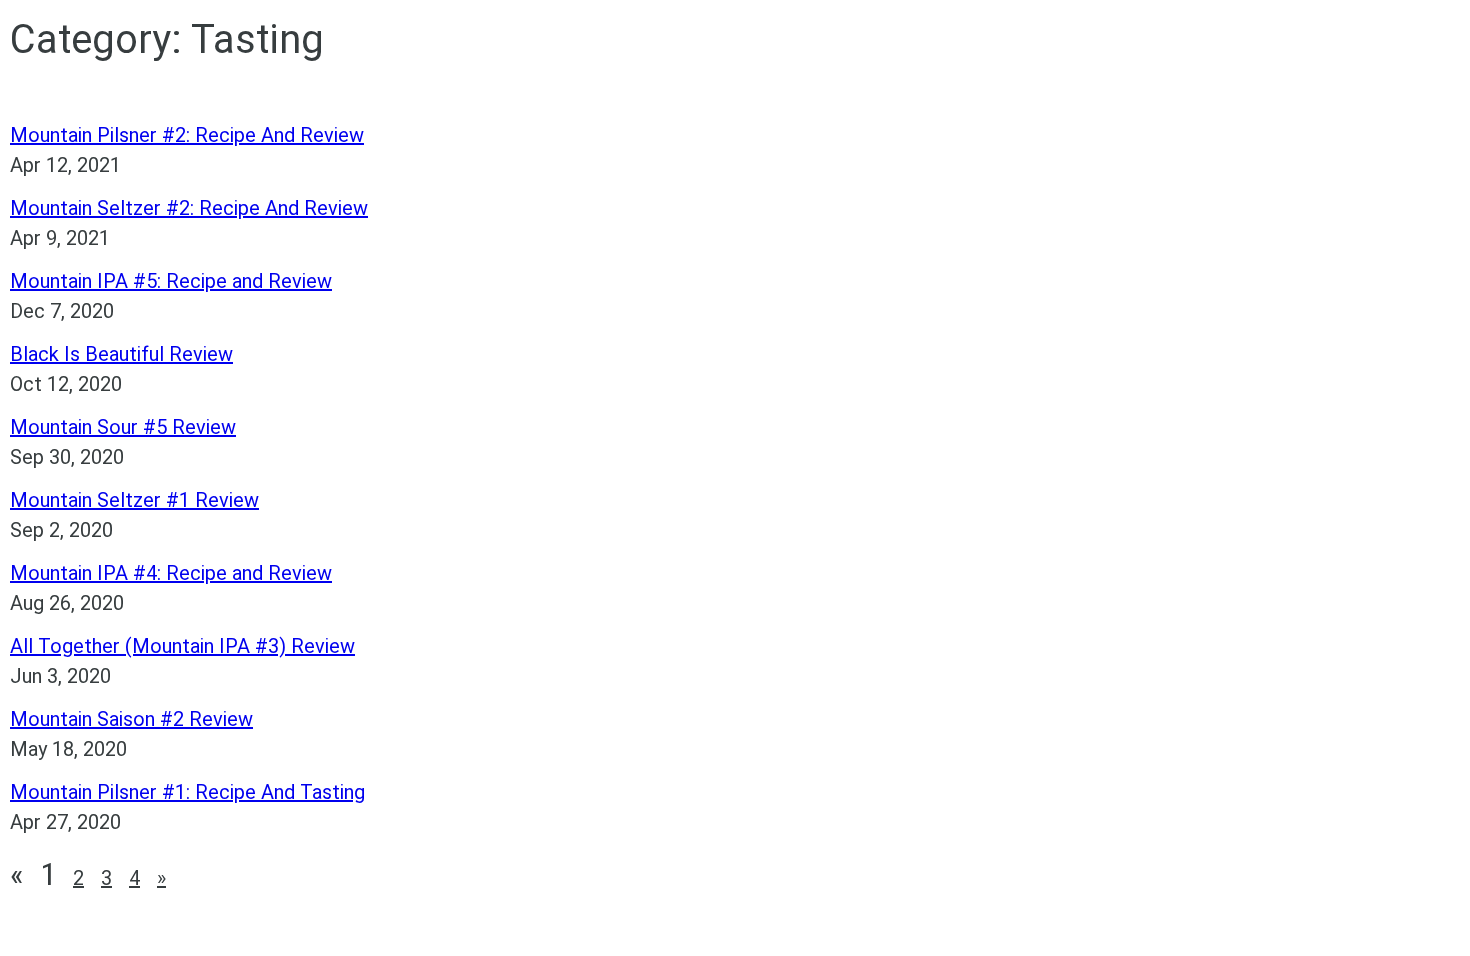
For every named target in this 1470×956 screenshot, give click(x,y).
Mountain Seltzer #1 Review (134, 500)
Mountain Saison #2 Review (131, 719)
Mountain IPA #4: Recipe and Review (171, 573)
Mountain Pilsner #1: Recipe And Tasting (187, 792)
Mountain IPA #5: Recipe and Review (171, 281)
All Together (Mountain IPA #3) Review (182, 646)
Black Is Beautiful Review (121, 354)
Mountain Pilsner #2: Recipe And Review (187, 135)
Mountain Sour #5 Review (123, 427)
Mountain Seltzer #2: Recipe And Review (189, 208)
